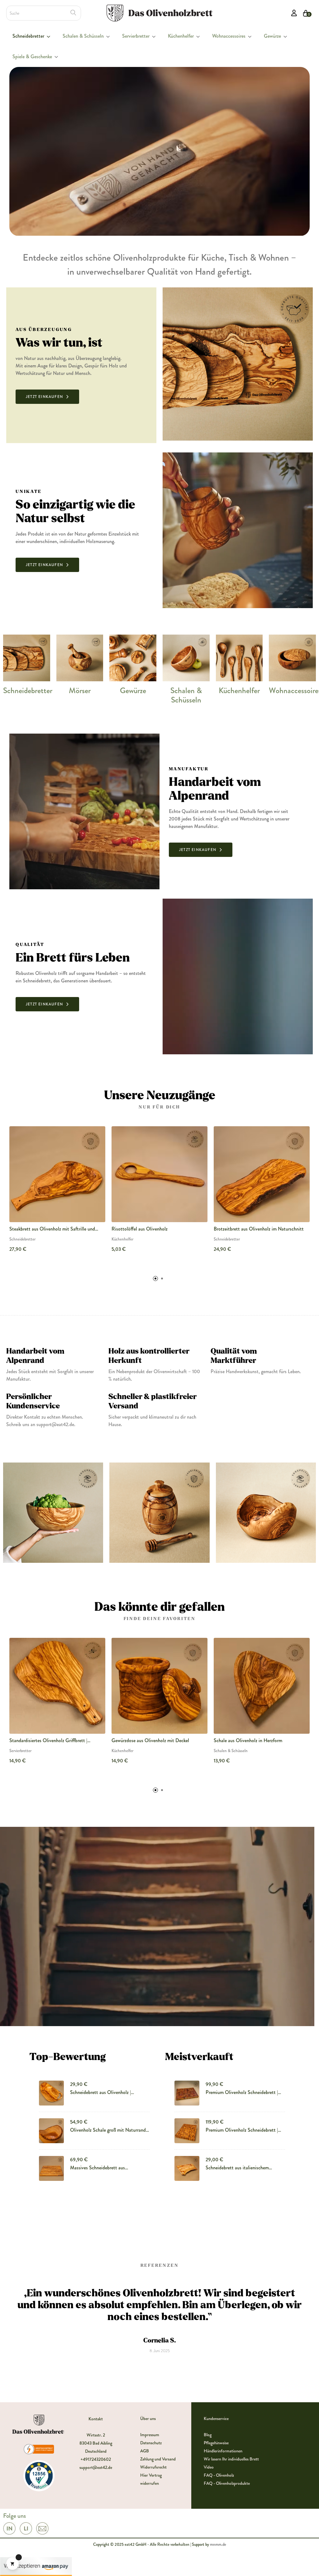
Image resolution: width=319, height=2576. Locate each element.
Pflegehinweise (216, 2443)
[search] (73, 13)
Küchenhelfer (239, 691)
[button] (47, 397)
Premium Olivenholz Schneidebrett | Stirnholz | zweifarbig (242, 2092)
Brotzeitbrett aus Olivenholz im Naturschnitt (259, 1229)
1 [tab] (155, 1279)
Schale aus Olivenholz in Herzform (248, 1740)
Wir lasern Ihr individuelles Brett (231, 2459)
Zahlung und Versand (158, 2459)
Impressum (150, 2435)
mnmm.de (218, 2544)
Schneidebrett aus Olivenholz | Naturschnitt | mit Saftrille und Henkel (109, 2092)
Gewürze (133, 691)
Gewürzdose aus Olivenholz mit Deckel (150, 1740)
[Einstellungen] (294, 13)
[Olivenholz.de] (159, 12)
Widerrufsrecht (153, 2467)
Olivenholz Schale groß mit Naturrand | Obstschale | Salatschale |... (109, 2130)
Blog (208, 2435)
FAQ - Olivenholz (219, 2475)
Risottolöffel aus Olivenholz (140, 1229)
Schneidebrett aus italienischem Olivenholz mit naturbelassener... (238, 2168)
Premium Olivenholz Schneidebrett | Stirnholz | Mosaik (242, 2130)
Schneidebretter (28, 691)
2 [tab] (162, 1279)
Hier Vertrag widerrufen (151, 2479)
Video (209, 2467)
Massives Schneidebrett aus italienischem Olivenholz (98, 2168)
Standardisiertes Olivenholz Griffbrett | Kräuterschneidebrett (48, 1741)
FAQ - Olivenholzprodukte (227, 2483)
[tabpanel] (57, 1194)
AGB (145, 2451)
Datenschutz (151, 2443)
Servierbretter (20, 1751)
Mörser (80, 691)
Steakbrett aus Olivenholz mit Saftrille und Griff (52, 1229)
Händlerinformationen (223, 2451)
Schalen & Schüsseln (186, 695)
